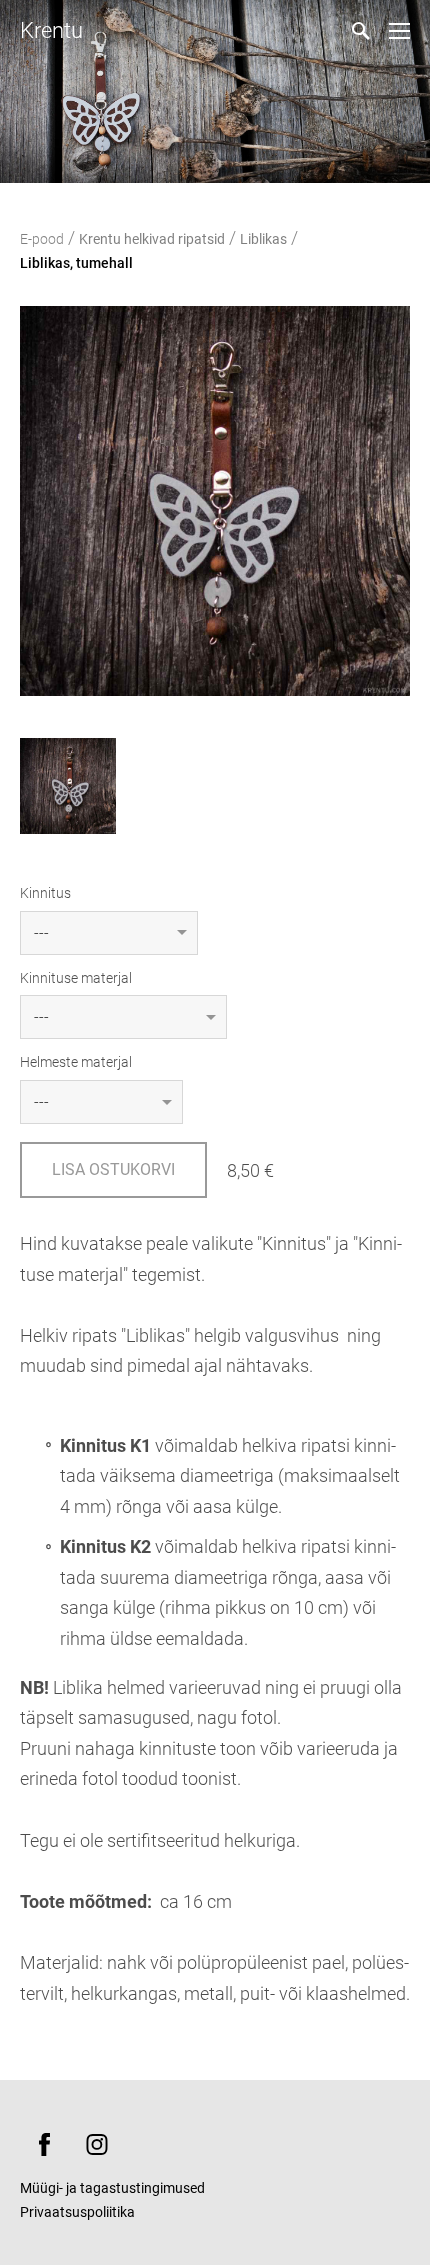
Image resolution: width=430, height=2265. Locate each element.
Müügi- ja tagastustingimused (112, 2188)
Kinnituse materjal (76, 978)
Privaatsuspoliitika (77, 2212)
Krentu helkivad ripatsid (152, 239)
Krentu (51, 30)
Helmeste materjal (76, 1062)
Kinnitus (45, 893)
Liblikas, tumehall (76, 263)
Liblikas (263, 239)
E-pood (42, 239)
